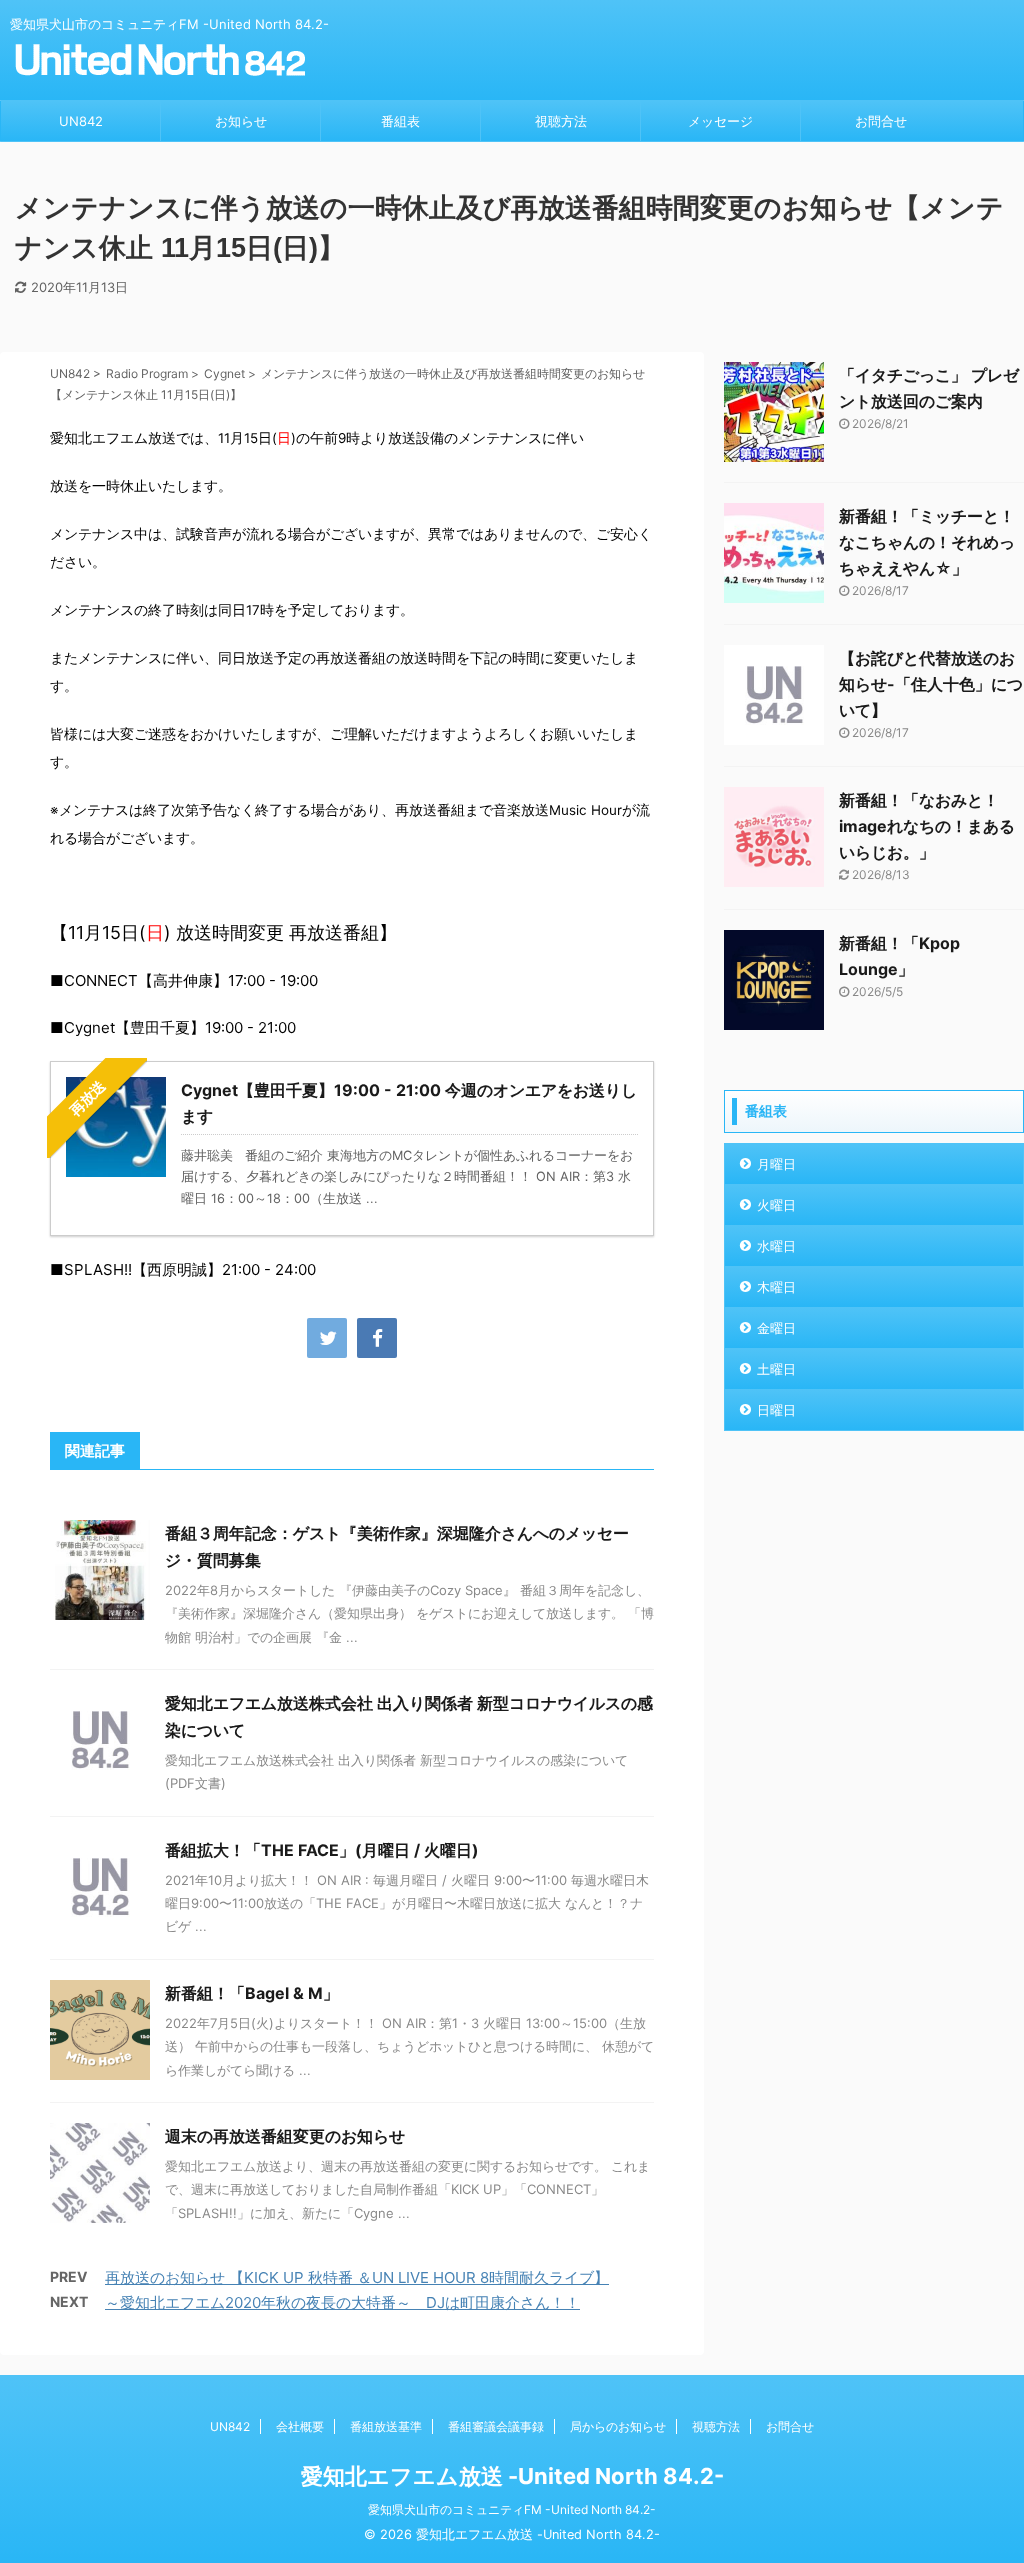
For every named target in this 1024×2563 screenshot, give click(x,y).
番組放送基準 (386, 2426)
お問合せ (881, 121)
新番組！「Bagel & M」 (252, 1993)
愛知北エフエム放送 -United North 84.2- (512, 2476)
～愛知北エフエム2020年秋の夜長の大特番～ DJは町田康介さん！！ (342, 2302)
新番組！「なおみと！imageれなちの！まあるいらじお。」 (927, 826)
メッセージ (720, 121)
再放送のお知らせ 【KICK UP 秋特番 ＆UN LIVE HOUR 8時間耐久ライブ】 (357, 2277)
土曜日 (776, 1369)
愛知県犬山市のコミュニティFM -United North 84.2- (512, 2509)
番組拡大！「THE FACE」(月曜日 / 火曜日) (322, 1850)
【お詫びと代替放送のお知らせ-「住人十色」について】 (931, 684)
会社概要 (300, 2426)
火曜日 (776, 1205)
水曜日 (776, 1246)
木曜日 (776, 1287)
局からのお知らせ (618, 2426)
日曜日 (776, 1410)
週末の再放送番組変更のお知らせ (285, 2136)
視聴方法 (561, 121)
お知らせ (241, 121)
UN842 (81, 121)
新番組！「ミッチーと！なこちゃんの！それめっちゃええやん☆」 (927, 542)
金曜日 (776, 1328)
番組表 (400, 121)
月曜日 (776, 1164)
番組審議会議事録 (496, 2426)
